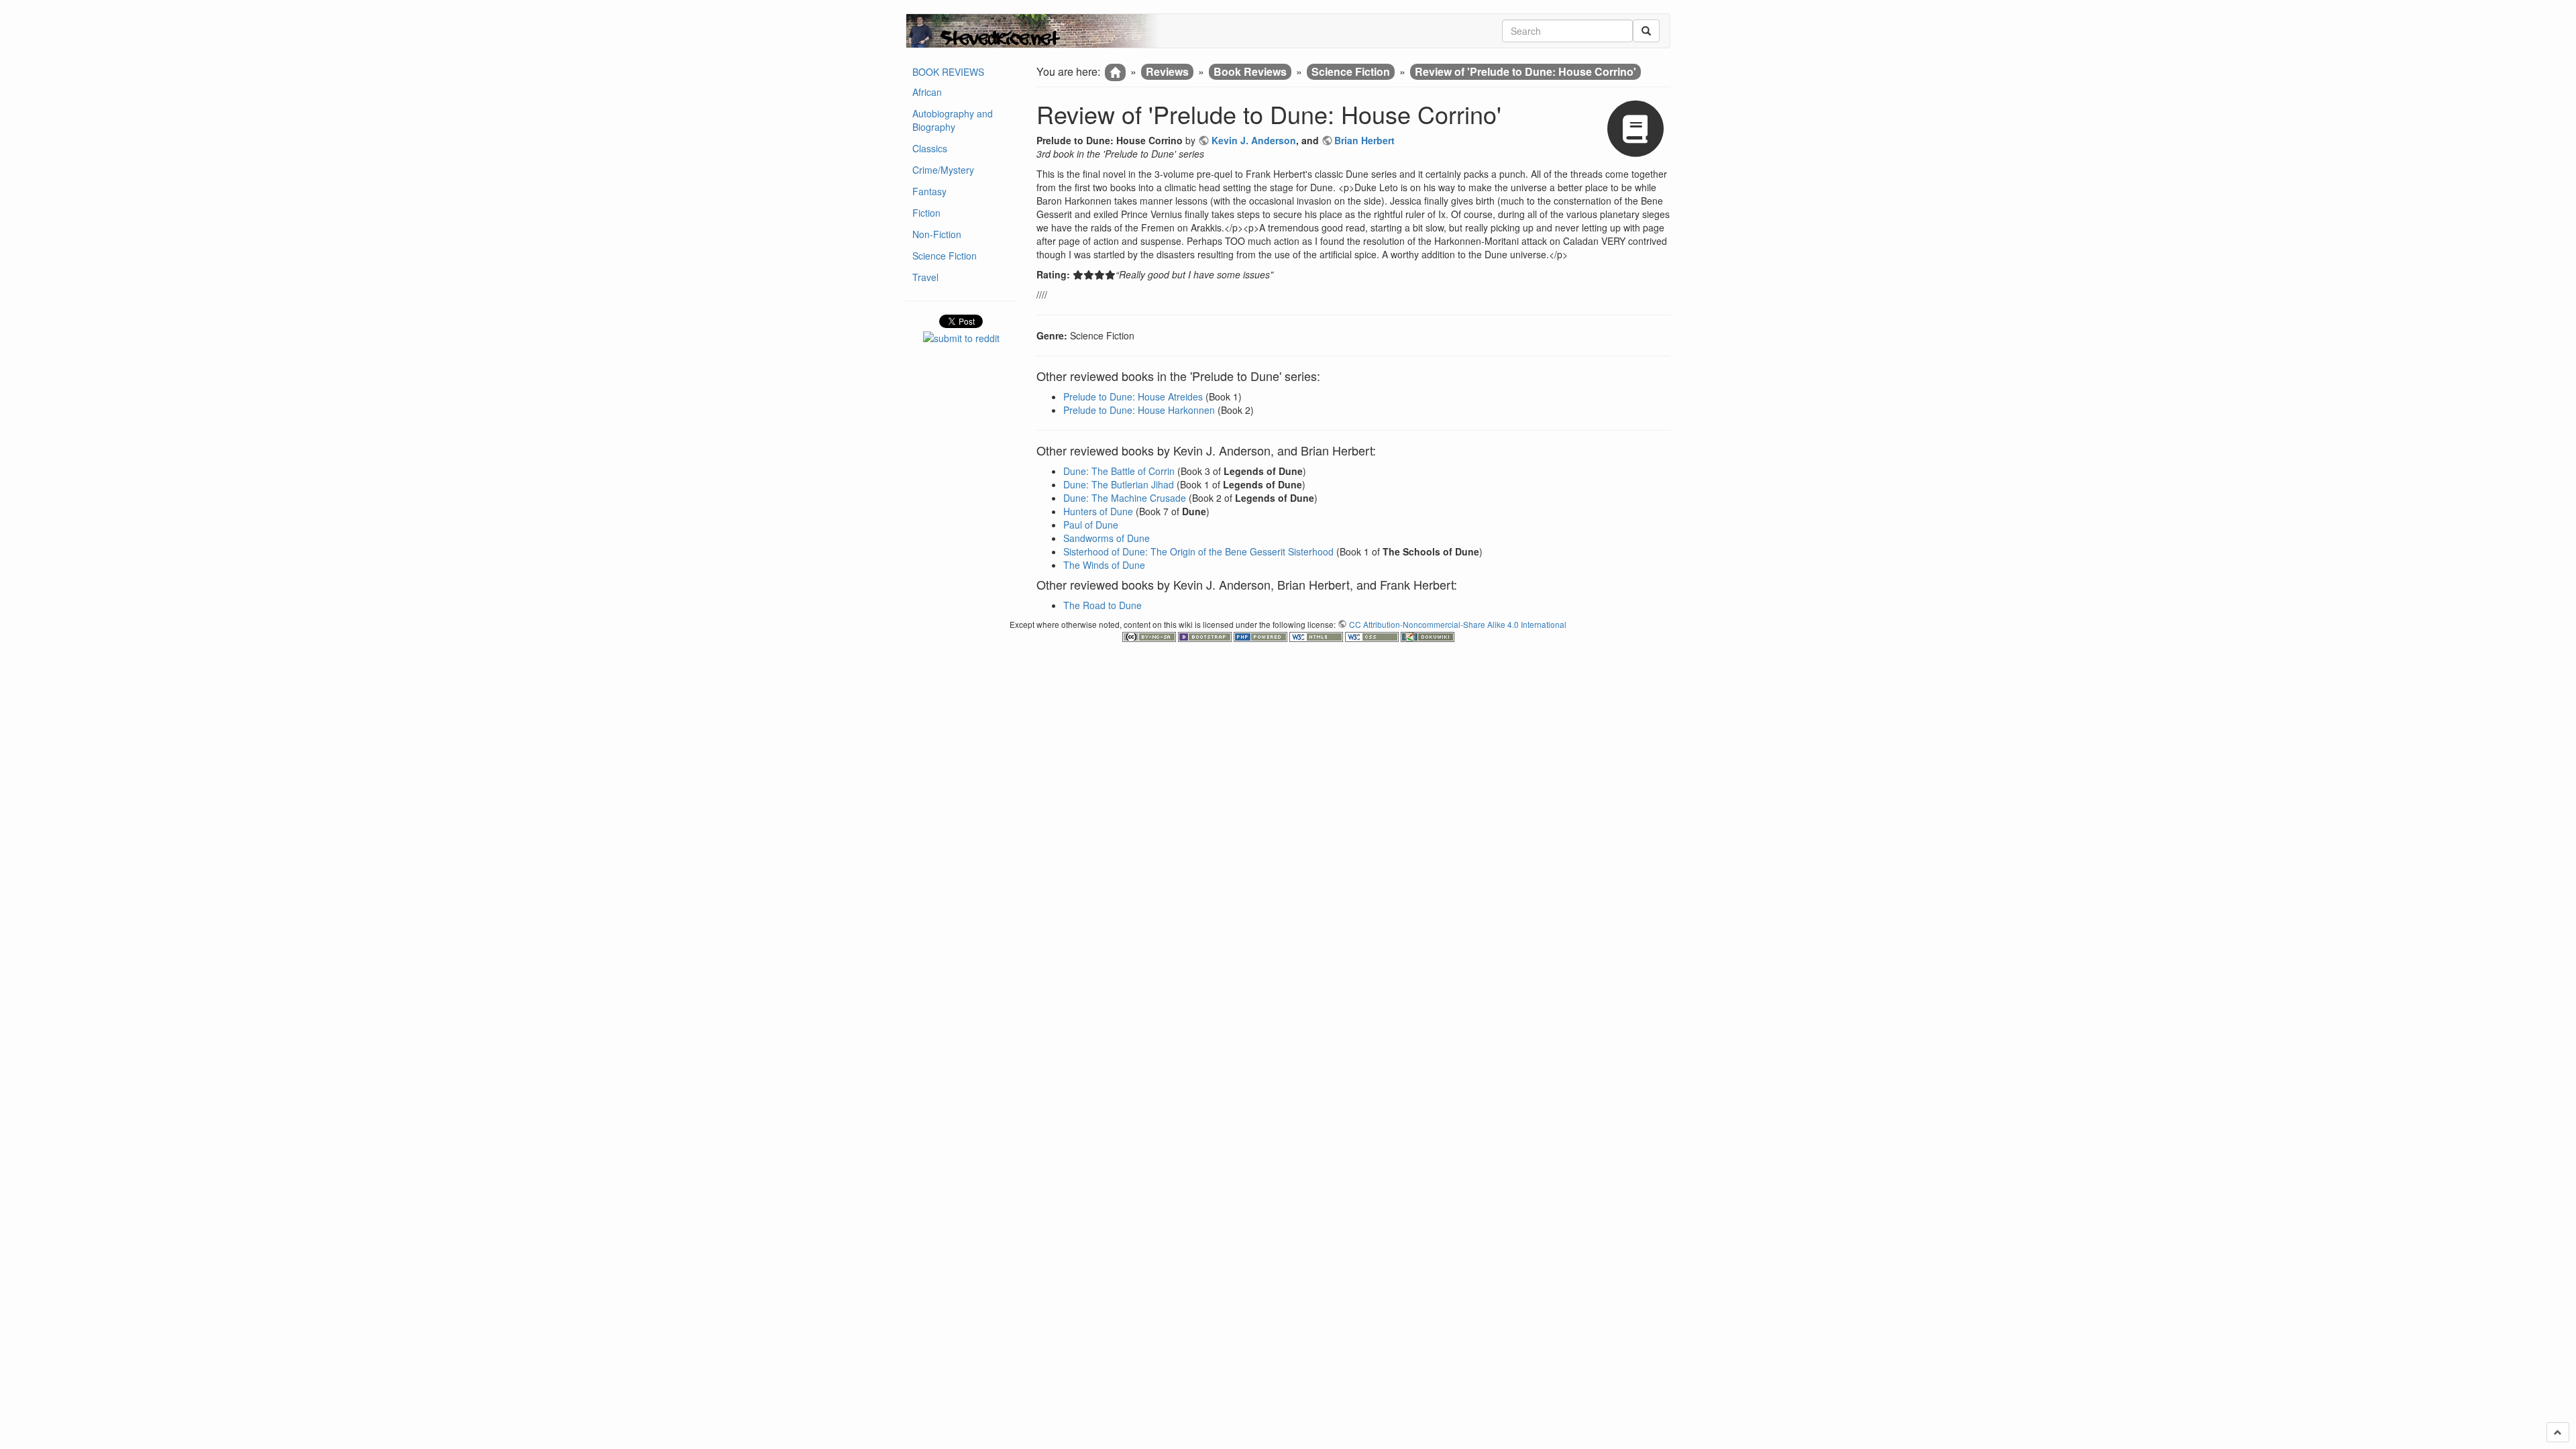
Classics (930, 148)
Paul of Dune (1091, 525)
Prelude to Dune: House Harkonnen (1139, 410)
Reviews (1167, 71)
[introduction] (1115, 72)
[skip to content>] (2558, 1432)
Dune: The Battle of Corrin (1119, 471)
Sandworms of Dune (1107, 538)
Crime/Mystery (943, 170)
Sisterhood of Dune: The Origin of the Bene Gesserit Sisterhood (1198, 551)
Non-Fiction (937, 234)
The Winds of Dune (1104, 565)
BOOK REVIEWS (948, 72)
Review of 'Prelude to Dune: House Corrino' (1525, 71)
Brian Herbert (1364, 140)
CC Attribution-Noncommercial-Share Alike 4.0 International (1458, 624)
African (927, 92)
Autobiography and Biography (953, 120)
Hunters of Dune (1098, 511)
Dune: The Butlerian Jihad (1119, 484)
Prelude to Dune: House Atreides (1133, 396)
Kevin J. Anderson (1254, 140)
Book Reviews (1250, 71)
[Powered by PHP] (1262, 636)
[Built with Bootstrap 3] (1206, 636)
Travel (925, 277)
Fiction (926, 213)
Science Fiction (945, 256)
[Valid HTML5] (1317, 636)
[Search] (1646, 31)
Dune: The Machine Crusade (1125, 498)
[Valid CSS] (1373, 636)
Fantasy (929, 191)
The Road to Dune (1103, 605)
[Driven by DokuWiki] (1428, 636)
